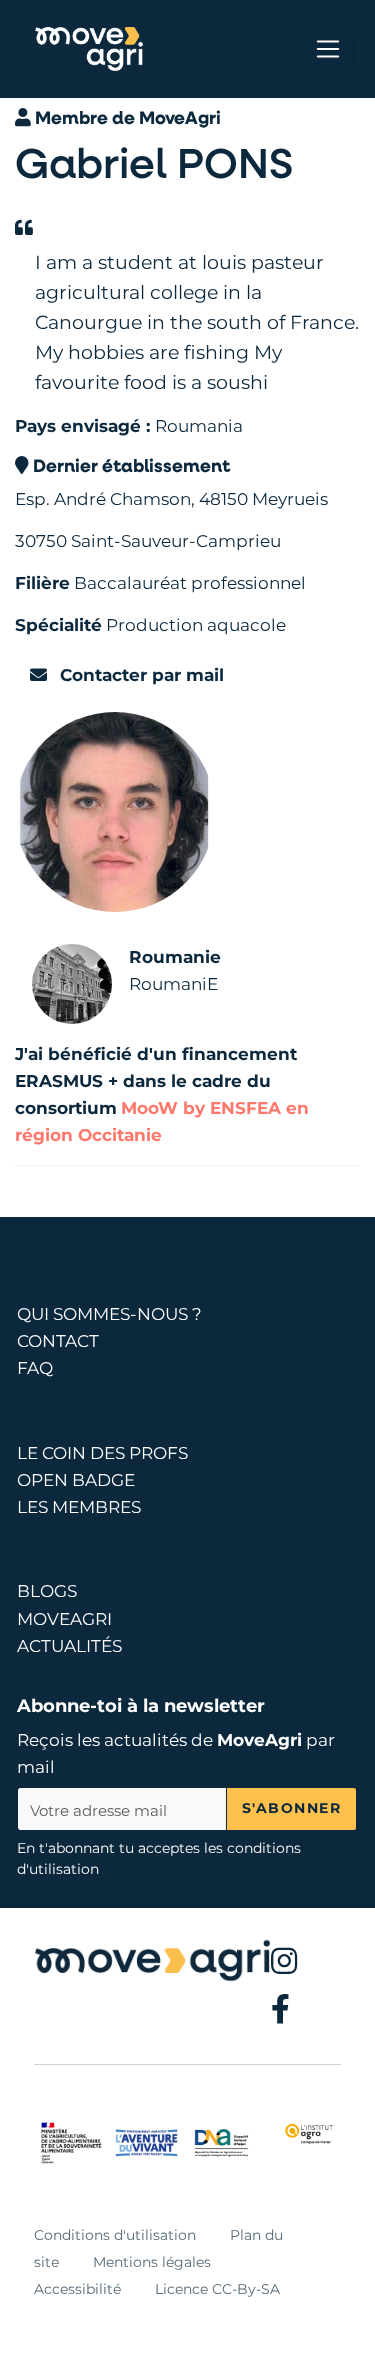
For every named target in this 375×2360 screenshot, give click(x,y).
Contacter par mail (139, 675)
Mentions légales (152, 2262)
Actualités (69, 1646)
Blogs (47, 1591)
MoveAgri (259, 1740)
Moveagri (64, 1619)
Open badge (76, 1480)
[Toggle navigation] (327, 49)
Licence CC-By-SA (217, 2289)
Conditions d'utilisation (115, 2235)
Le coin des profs (102, 1453)
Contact (58, 1341)
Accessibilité (77, 2289)
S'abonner (292, 1808)
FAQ (35, 1368)
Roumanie (175, 957)
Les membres (79, 1507)
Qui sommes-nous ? (109, 1314)
